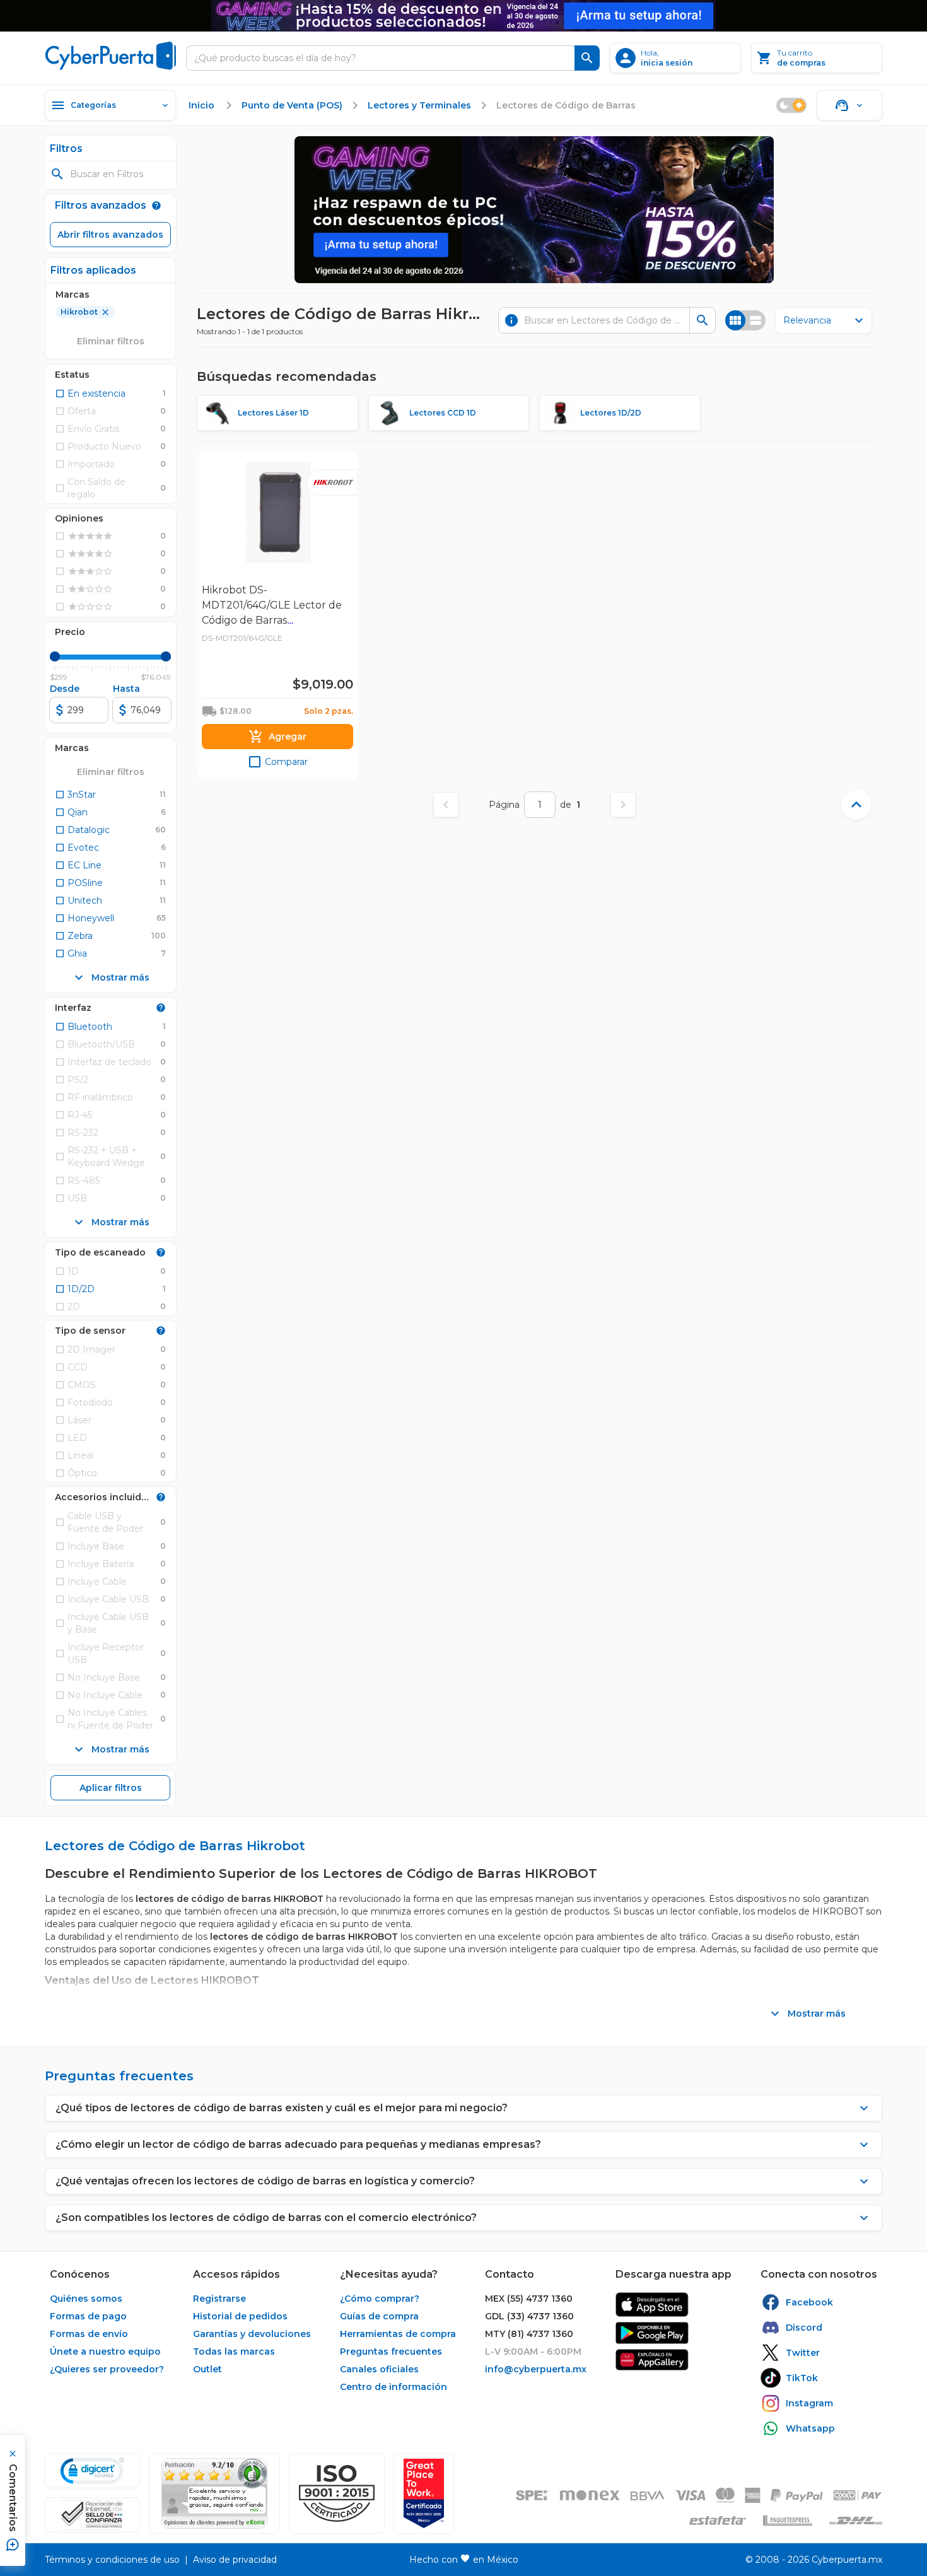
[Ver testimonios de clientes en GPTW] (424, 2493)
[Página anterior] (446, 805)
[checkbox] (90, 393)
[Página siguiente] (623, 805)
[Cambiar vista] (745, 320)
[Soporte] (849, 105)
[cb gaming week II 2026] (534, 210)
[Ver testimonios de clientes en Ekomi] (214, 2493)
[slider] (55, 656)
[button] (337, 2493)
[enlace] (652, 2305)
